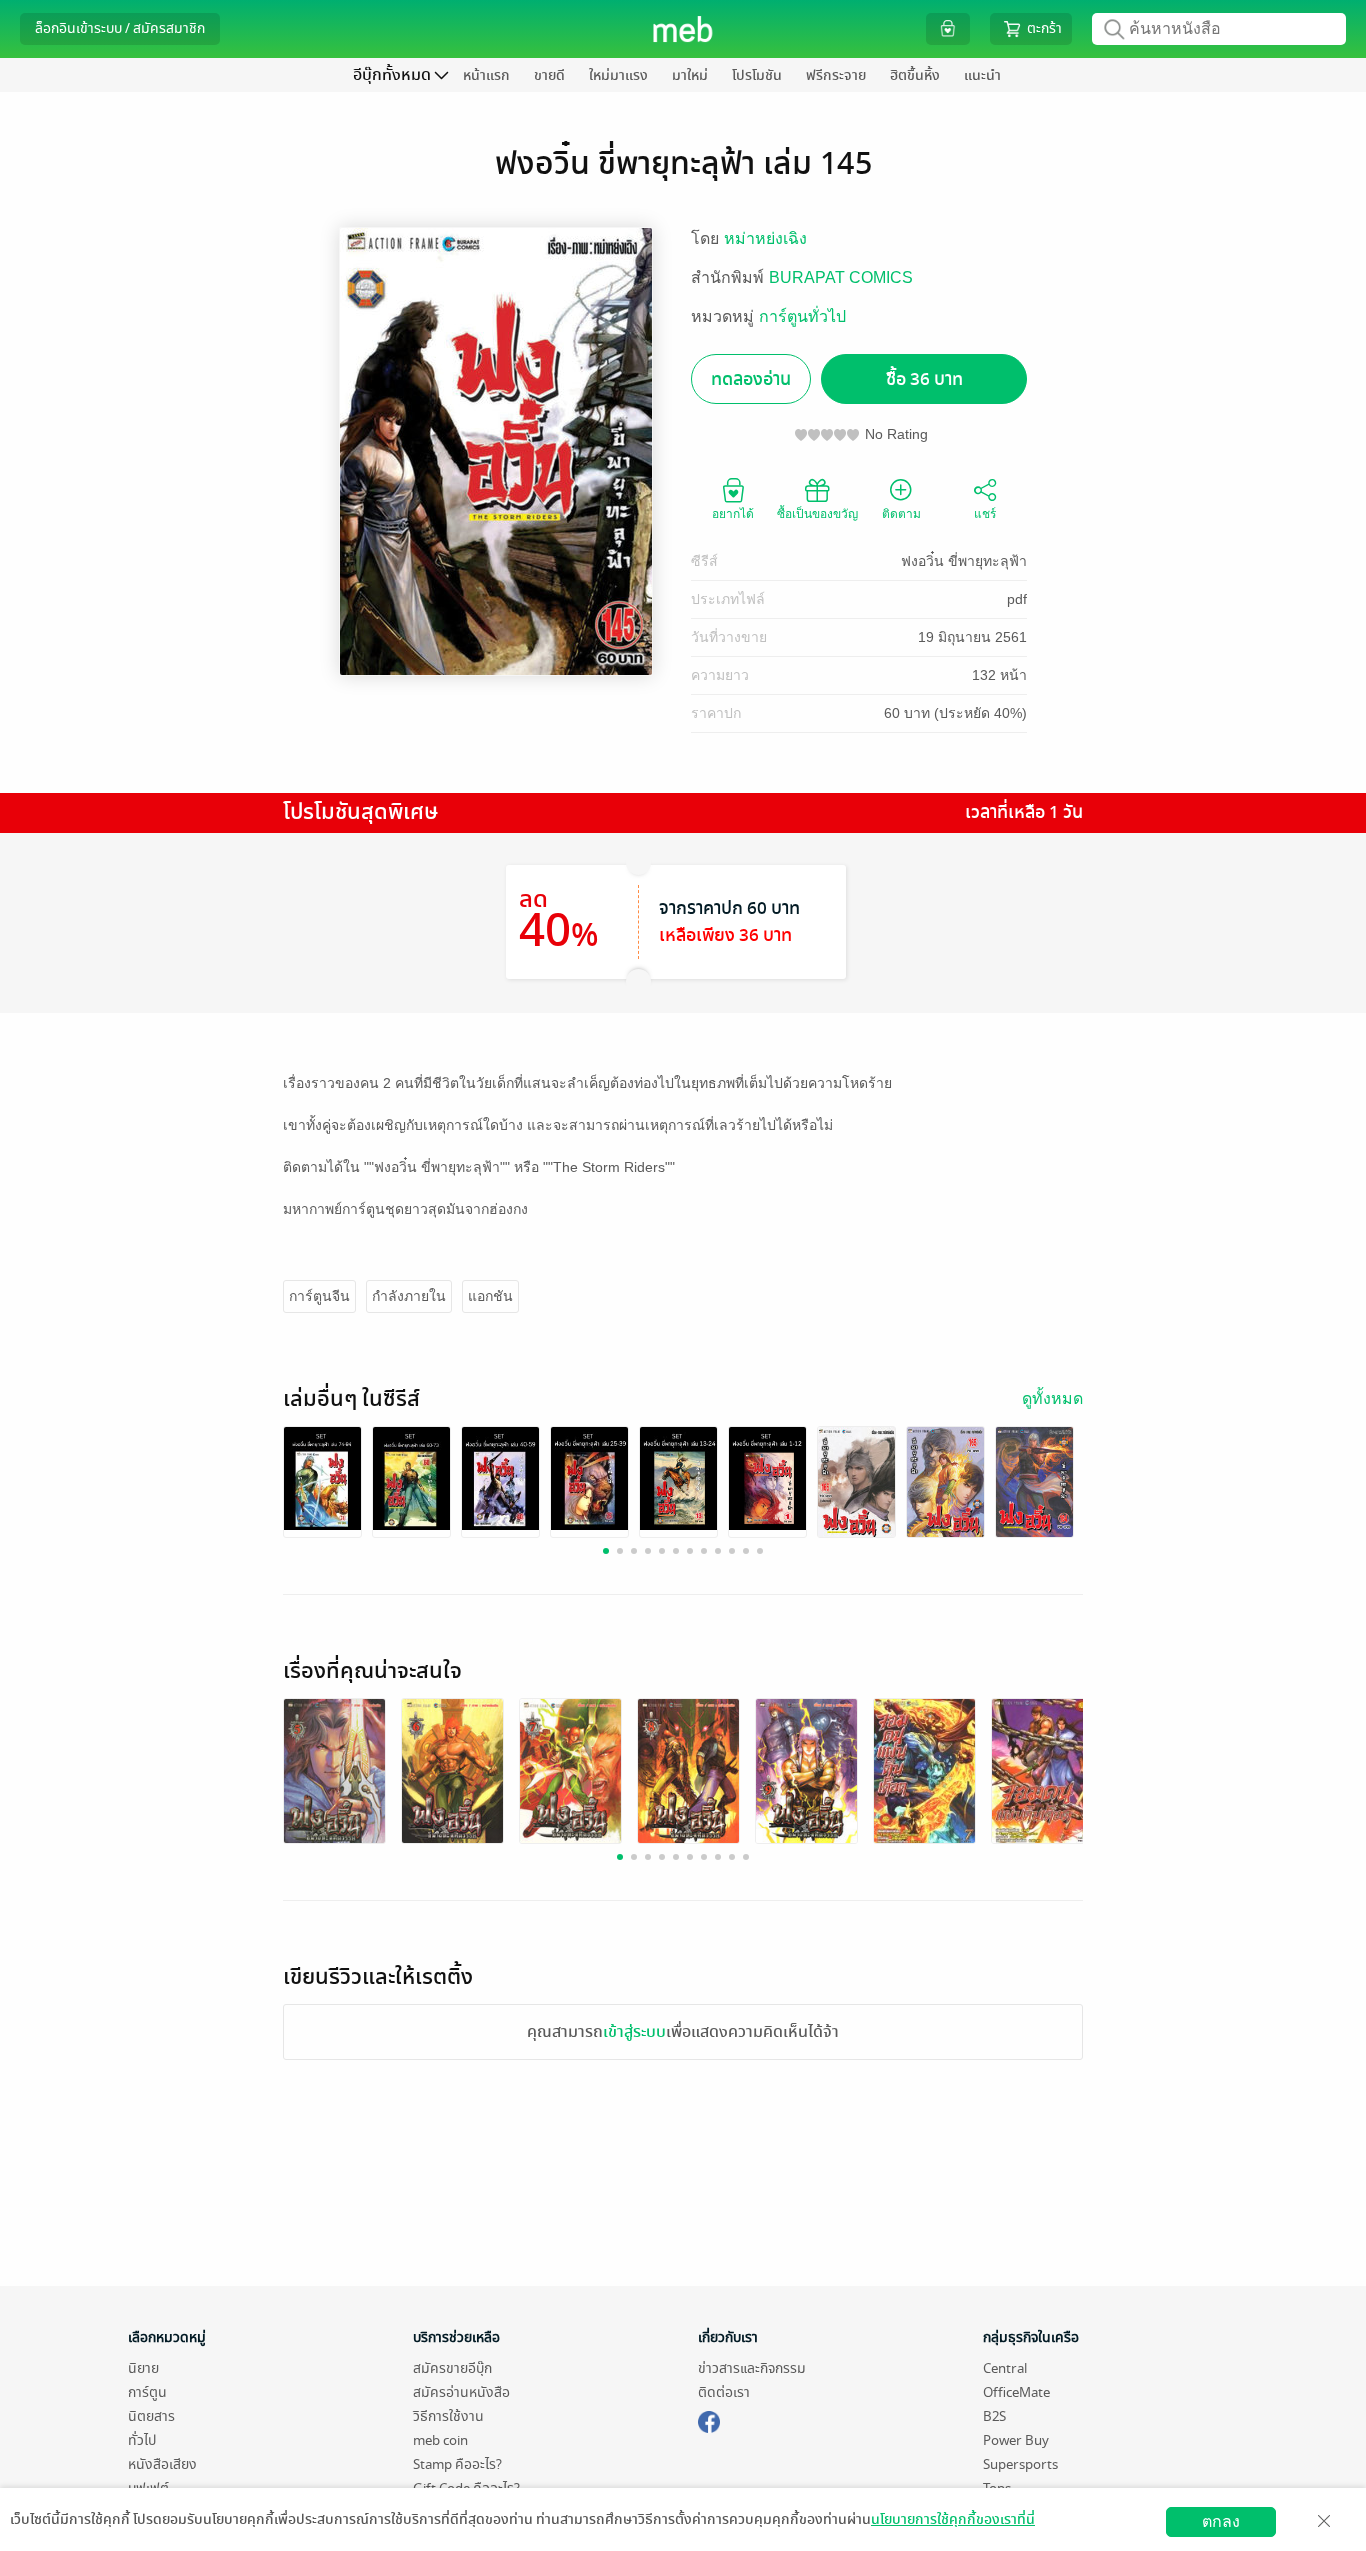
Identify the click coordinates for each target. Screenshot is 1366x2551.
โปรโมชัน (757, 75)
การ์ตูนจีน (319, 1296)
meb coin (440, 2440)
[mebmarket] (709, 2419)
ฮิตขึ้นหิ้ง (915, 75)
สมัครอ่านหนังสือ (461, 2392)
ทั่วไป (142, 2440)
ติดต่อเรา (724, 2392)
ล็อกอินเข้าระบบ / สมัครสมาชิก (120, 28)
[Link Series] (322, 1477)
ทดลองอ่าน (751, 379)
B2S (994, 2416)
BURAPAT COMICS (841, 277)
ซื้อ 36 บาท (924, 379)
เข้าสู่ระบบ (634, 2032)
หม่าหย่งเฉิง (765, 238)
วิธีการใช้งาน (448, 2416)
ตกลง (1221, 2521)
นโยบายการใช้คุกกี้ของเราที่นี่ (953, 2519)
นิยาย (143, 2368)
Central (1005, 2368)
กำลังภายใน (409, 1296)
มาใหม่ (690, 75)
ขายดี (549, 75)
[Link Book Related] (334, 1772)
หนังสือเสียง (162, 2464)
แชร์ (985, 514)
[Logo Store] (683, 29)
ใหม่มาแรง (618, 75)
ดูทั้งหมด (1052, 1398)
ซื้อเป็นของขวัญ (817, 514)
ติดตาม (901, 514)
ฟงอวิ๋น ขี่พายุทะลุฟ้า (964, 561)
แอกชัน (490, 1296)
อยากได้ (733, 514)
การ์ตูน (147, 2392)
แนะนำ (982, 75)
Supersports (1020, 2464)
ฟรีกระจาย (836, 75)
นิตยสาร (151, 2416)
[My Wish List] (948, 28)
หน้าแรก (486, 75)
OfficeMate (1016, 2392)
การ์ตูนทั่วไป (802, 316)
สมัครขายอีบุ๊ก (452, 2368)
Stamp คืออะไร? (457, 2464)
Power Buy (1016, 2440)
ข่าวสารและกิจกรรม (752, 2368)
